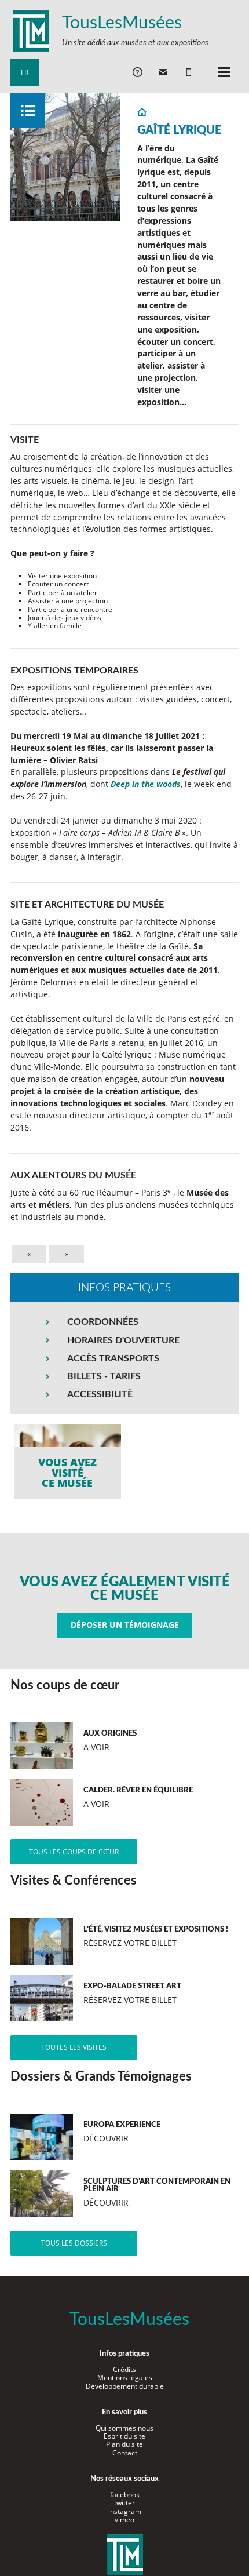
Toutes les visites (74, 2047)
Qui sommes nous (124, 2428)
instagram (125, 2511)
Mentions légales (125, 2378)
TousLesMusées (122, 23)
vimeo (124, 2519)
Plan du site (124, 2444)
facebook (125, 2495)
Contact (125, 2453)
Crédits (124, 2369)
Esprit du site (124, 2436)
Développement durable (125, 2386)
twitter (124, 2503)
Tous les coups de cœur (74, 1852)
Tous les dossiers (74, 2243)
